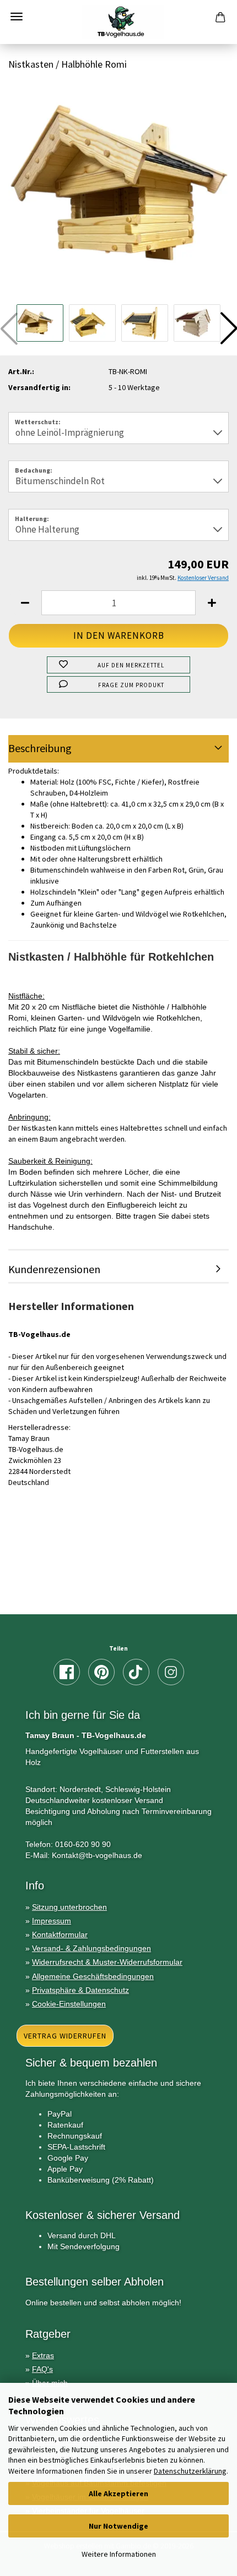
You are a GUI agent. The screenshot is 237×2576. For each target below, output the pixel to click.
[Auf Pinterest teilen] (101, 1672)
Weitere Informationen (119, 2554)
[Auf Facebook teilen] (67, 1672)
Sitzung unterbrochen (69, 1907)
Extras (43, 2355)
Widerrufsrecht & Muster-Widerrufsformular (107, 1962)
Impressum (52, 1921)
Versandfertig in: (39, 387)
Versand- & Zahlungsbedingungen (91, 1948)
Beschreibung (40, 748)
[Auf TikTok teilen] (136, 1672)
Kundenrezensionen (54, 1269)
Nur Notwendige (118, 2526)
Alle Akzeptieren (118, 2493)
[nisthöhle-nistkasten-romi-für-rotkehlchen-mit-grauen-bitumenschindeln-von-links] (118, 190)
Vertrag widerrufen (65, 2036)
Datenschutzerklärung (190, 2471)
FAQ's (42, 2369)
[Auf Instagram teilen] (171, 1672)
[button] (25, 603)
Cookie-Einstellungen (69, 2004)
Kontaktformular (60, 1934)
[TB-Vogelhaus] (119, 22)
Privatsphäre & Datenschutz (80, 1990)
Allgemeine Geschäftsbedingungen (93, 1976)
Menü (17, 17)
